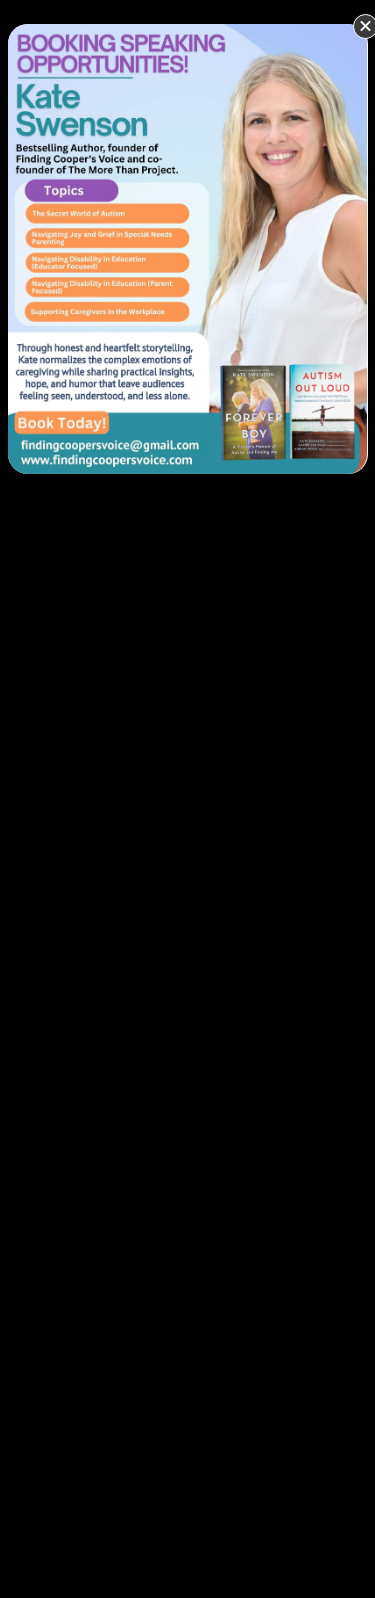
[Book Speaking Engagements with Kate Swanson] (188, 246)
